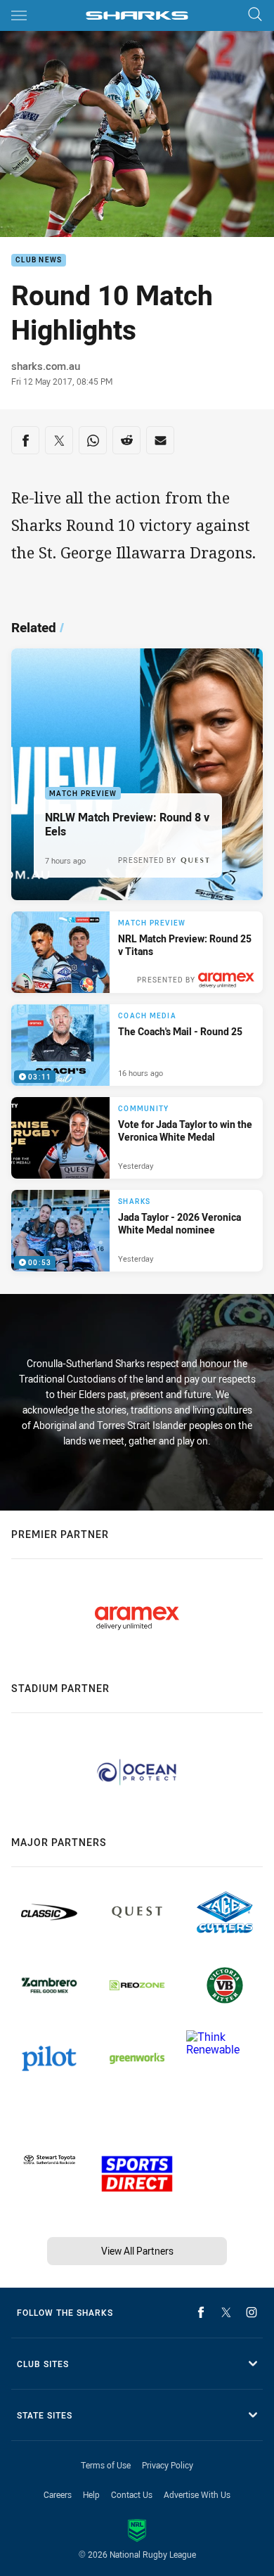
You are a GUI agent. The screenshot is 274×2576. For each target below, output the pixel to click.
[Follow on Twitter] (226, 2312)
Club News (39, 261)
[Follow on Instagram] (252, 2312)
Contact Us (132, 2494)
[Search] (255, 15)
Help (91, 2494)
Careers (58, 2494)
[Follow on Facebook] (201, 2312)
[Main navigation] (19, 15)
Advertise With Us (197, 2494)
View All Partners (137, 2251)
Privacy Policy (168, 2465)
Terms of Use (106, 2465)
